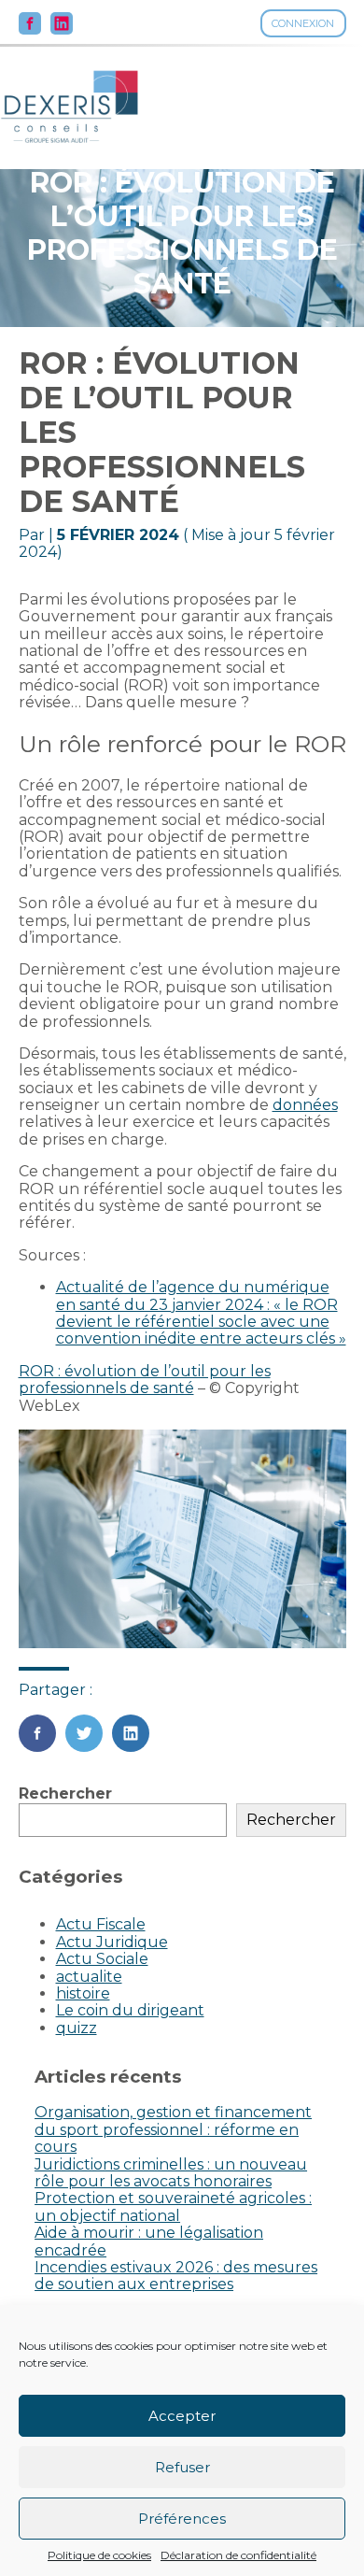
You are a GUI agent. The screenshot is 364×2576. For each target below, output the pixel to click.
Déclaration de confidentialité (238, 2555)
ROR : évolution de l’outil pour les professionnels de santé (145, 1380)
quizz (77, 2028)
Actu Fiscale (101, 1924)
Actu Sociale (102, 1959)
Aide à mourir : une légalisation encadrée (149, 2241)
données (305, 1105)
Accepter (182, 2416)
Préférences (182, 2519)
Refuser (182, 2467)
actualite (89, 1977)
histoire (83, 1993)
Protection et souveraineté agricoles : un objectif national (173, 2206)
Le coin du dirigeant (130, 2010)
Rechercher (65, 1793)
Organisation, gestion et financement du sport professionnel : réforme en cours (173, 2129)
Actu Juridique (112, 1942)
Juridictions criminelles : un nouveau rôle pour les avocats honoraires (171, 2173)
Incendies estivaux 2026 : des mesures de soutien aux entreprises (176, 2276)
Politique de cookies (99, 2555)
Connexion (303, 23)
